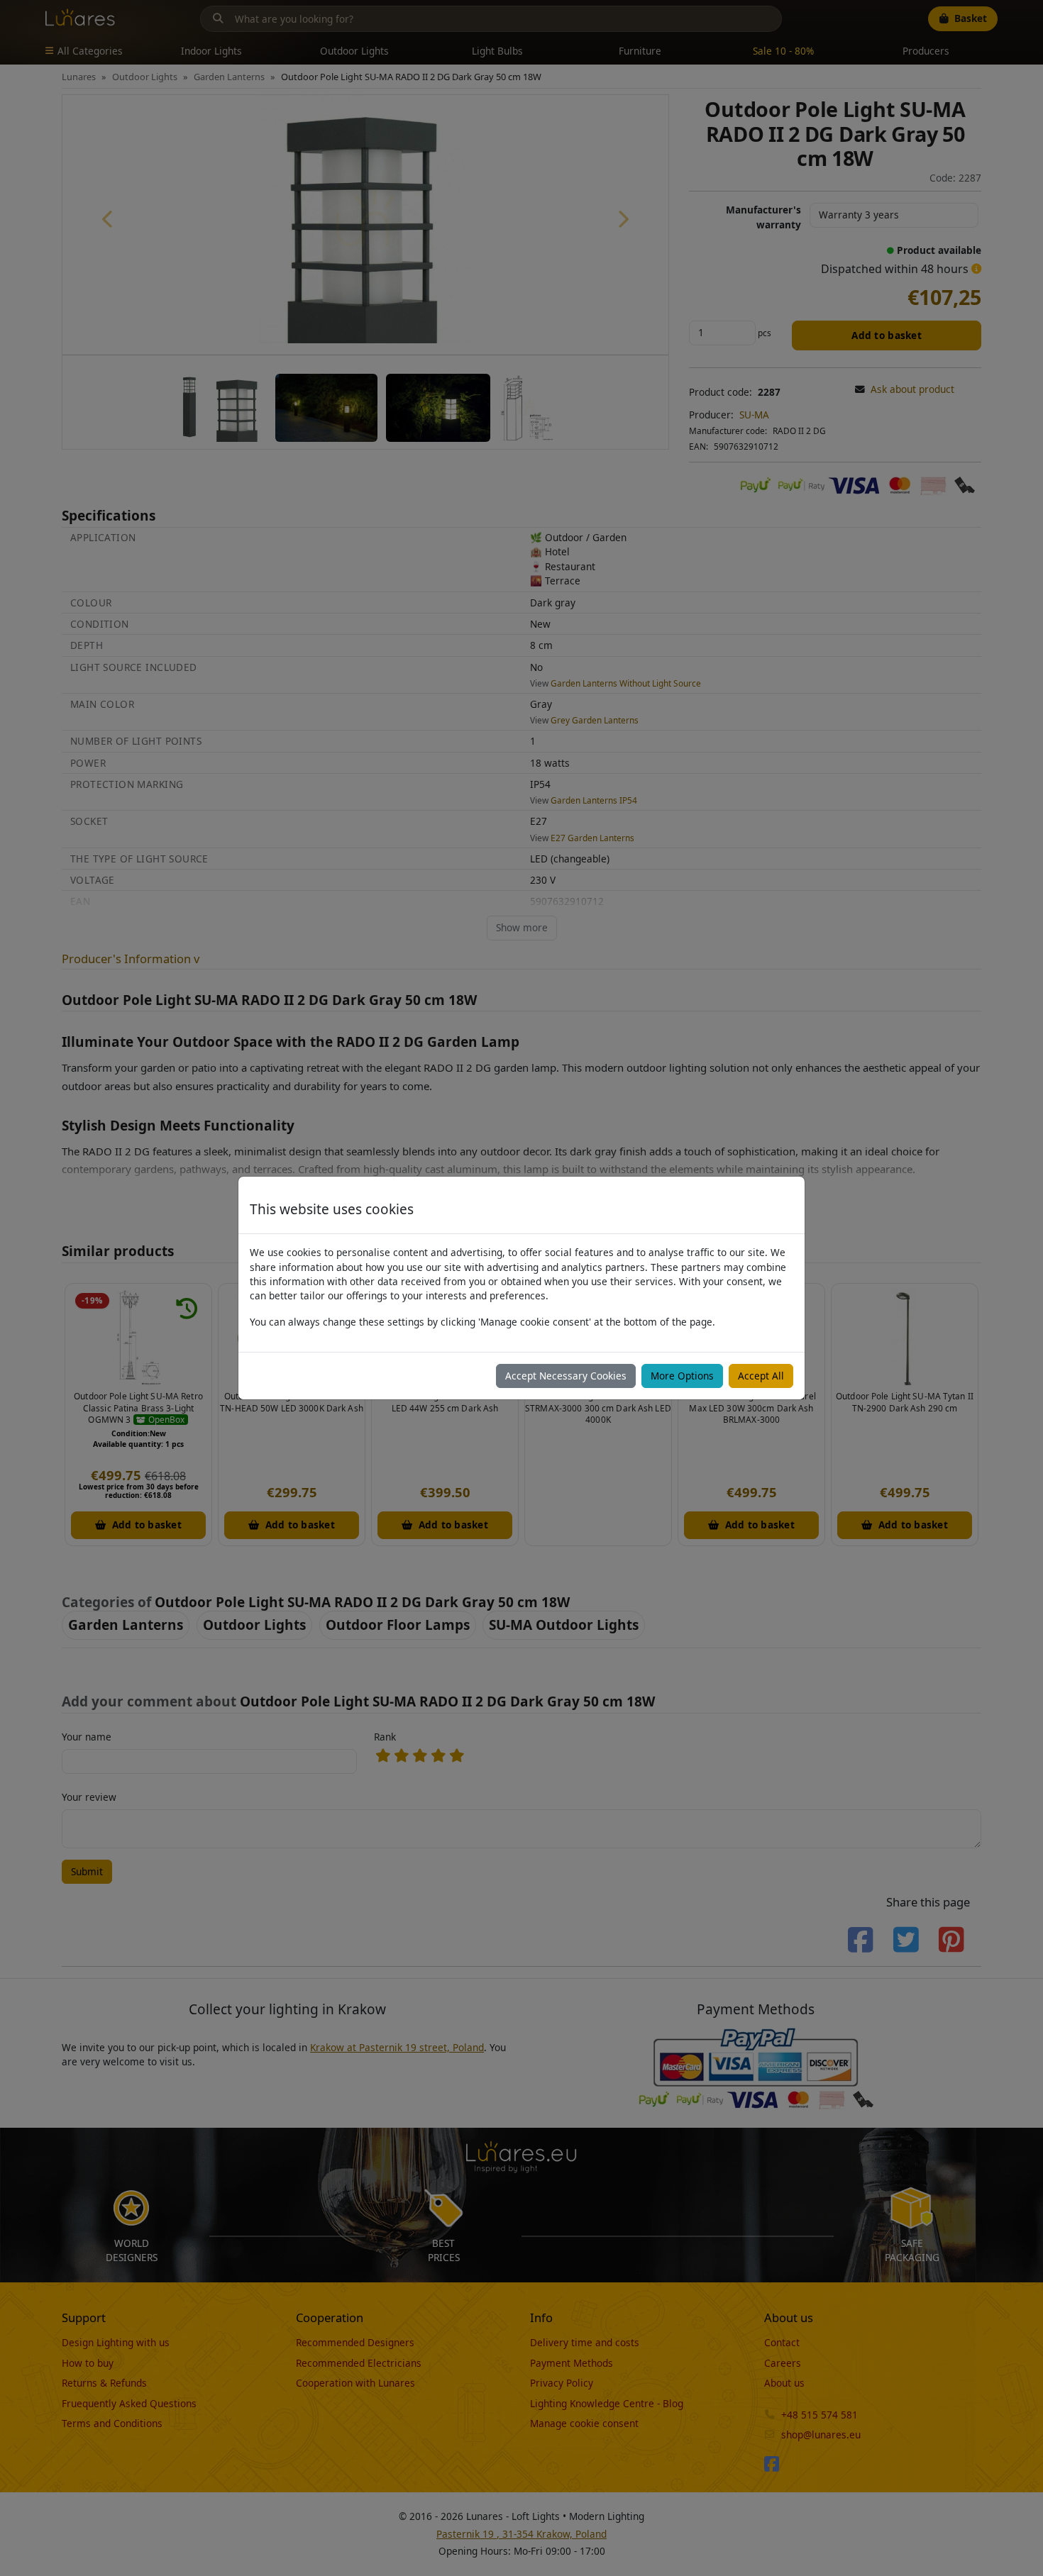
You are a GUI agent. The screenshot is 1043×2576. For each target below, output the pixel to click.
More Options (682, 1376)
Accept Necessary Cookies (566, 1376)
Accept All (761, 1376)
